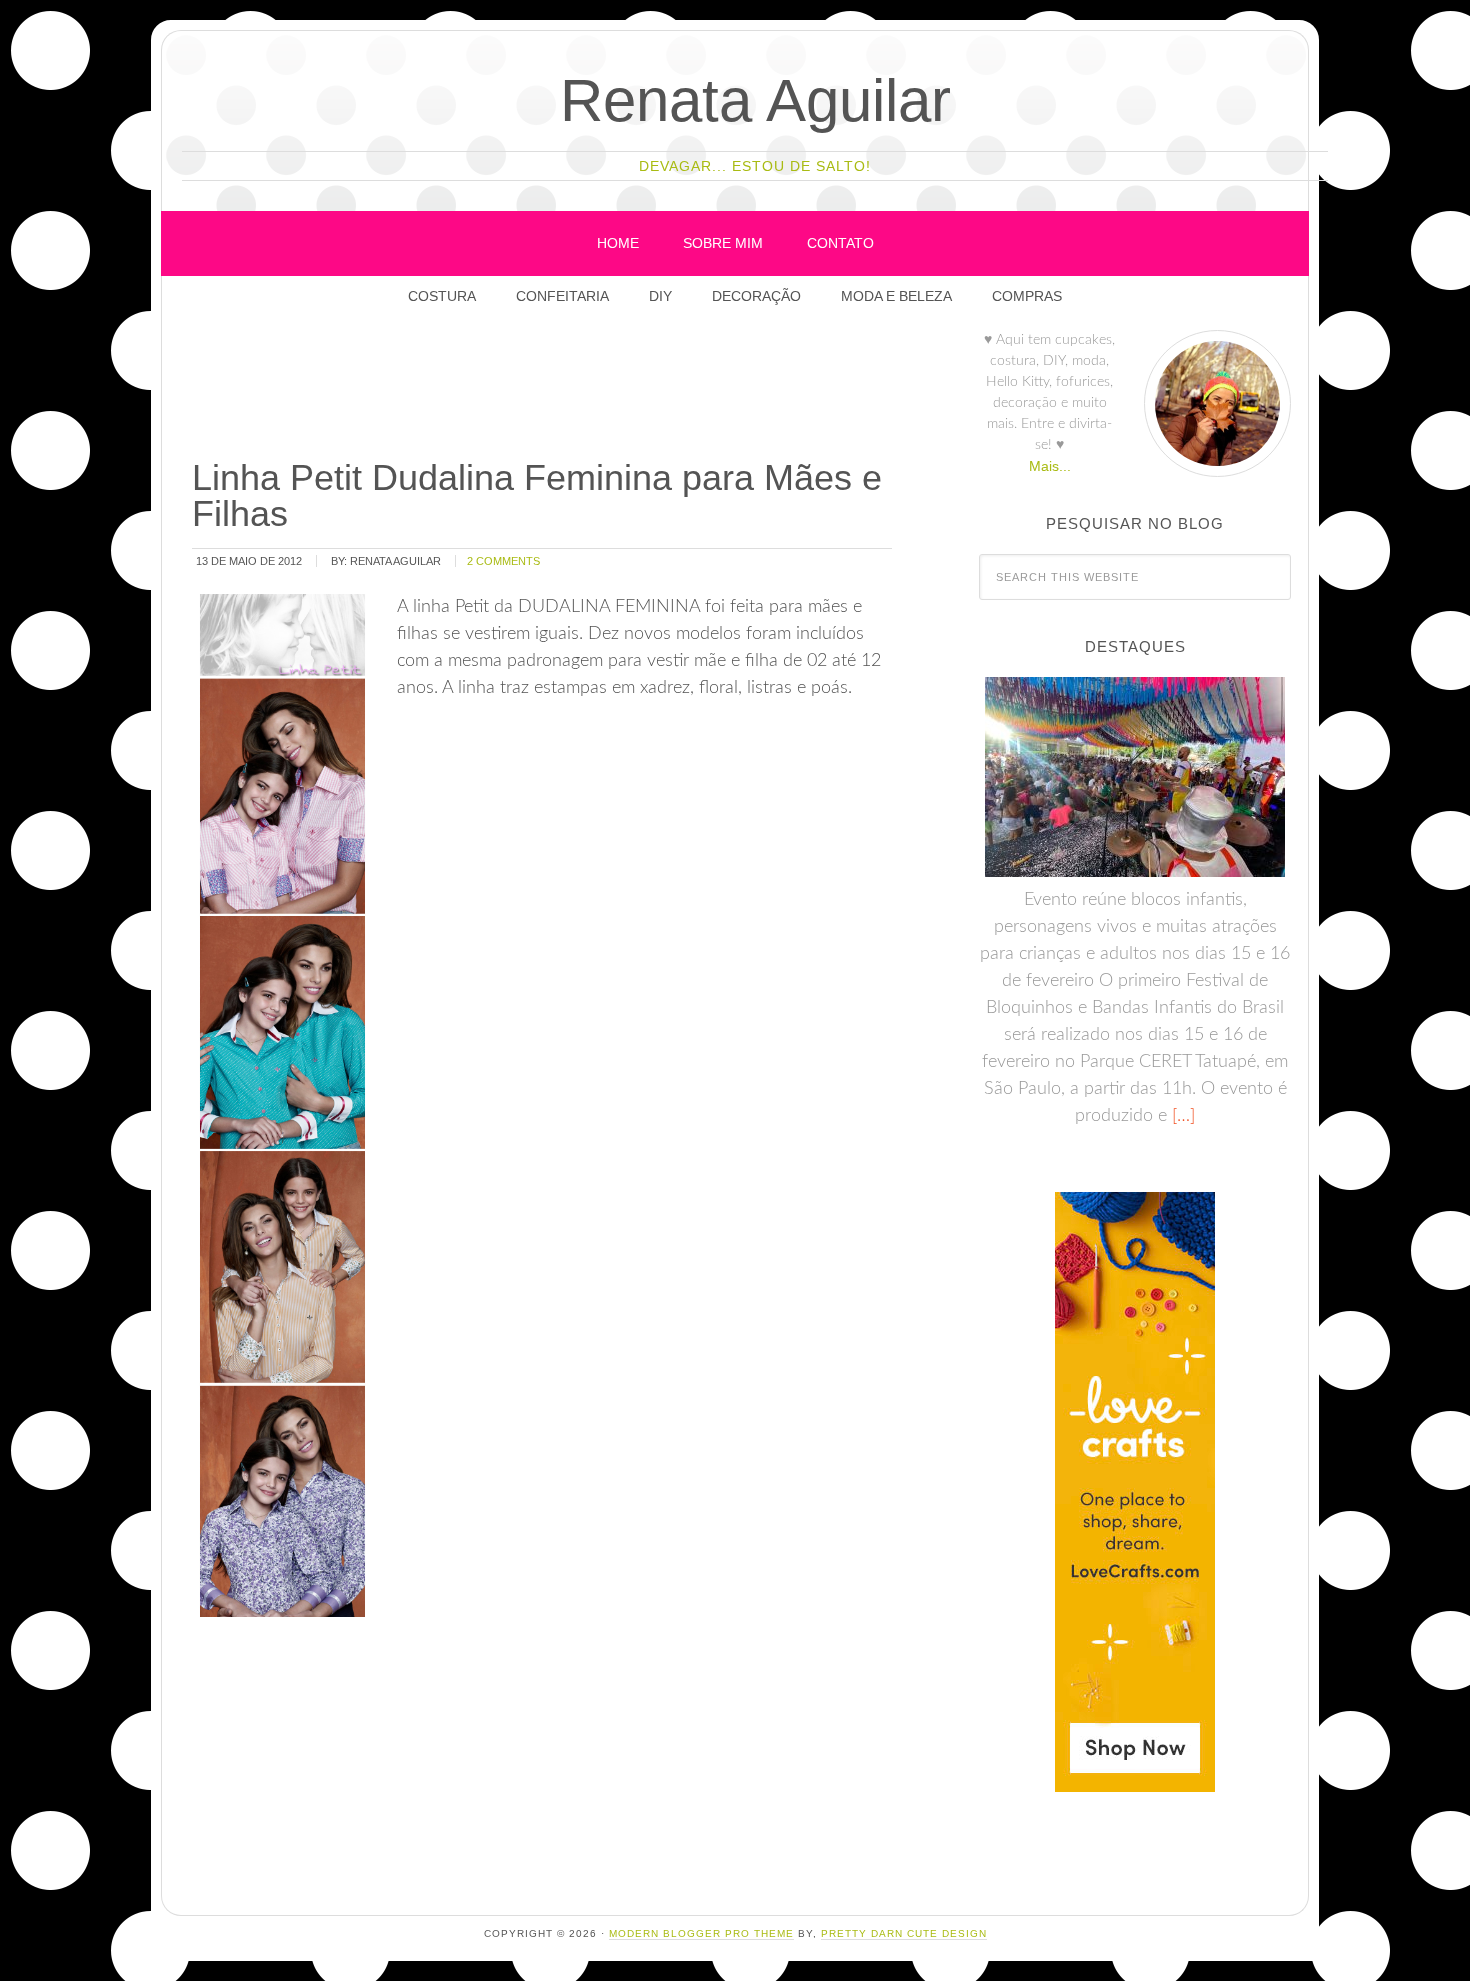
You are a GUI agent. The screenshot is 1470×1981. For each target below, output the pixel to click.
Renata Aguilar (755, 100)
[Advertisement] (553, 389)
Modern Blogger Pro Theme (701, 1933)
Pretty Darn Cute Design (904, 1933)
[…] (1181, 1116)
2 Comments (503, 561)
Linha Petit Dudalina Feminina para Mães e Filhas (537, 495)
